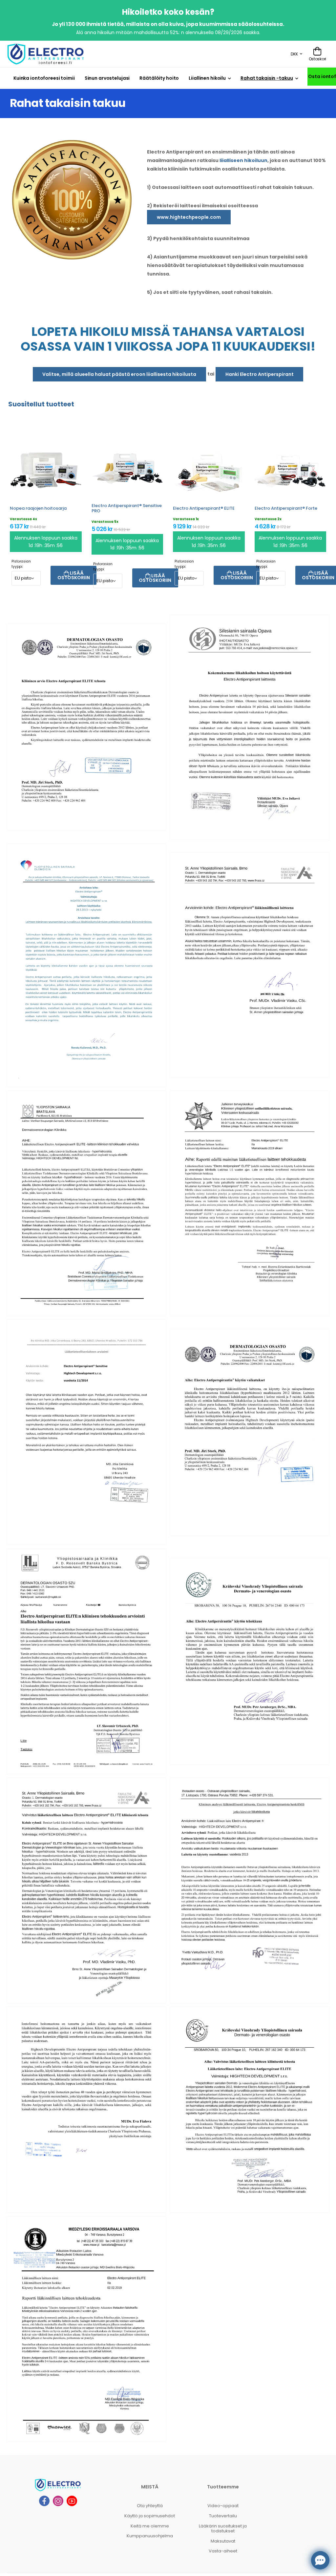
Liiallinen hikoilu (207, 78)
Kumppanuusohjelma (150, 2536)
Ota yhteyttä (150, 2506)
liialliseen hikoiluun (243, 160)
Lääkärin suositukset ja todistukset (223, 2529)
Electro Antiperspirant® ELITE (204, 508)
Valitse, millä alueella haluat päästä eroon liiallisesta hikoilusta (119, 374)
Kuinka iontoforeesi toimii (44, 78)
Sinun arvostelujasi (107, 78)
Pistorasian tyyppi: (21, 564)
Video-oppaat (223, 2506)
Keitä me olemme (150, 2526)
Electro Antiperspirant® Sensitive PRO (127, 508)
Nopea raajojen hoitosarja (38, 508)
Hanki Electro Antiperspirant (260, 374)
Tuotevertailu (223, 2516)
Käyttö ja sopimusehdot (150, 2516)
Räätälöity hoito (159, 78)
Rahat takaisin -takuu (267, 78)
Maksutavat (223, 2541)
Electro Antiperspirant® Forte (286, 508)
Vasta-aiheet (223, 2551)
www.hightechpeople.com (189, 217)
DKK (294, 54)
